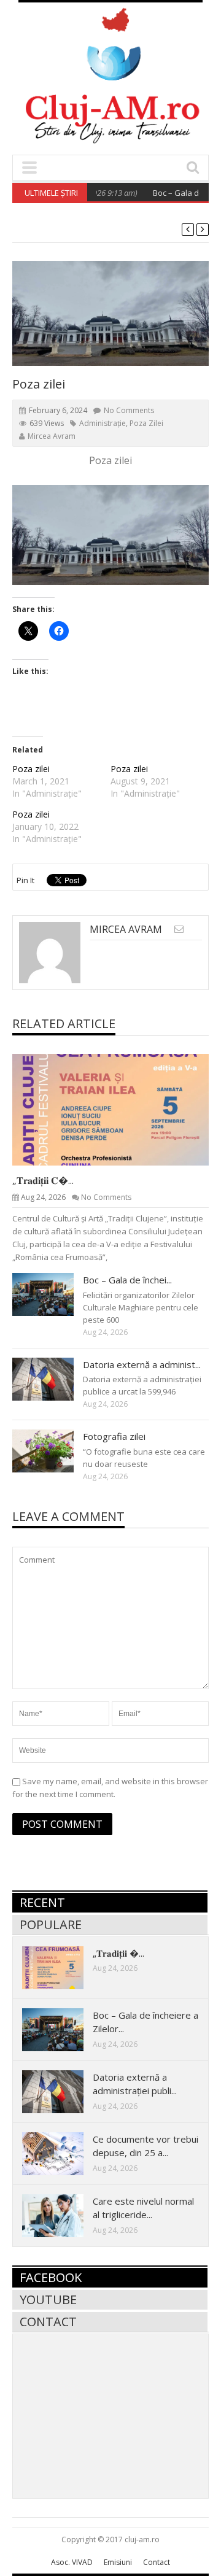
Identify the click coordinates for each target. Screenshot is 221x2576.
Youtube (48, 2299)
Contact (48, 2322)
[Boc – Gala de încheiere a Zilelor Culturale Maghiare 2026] (53, 1294)
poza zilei (146, 423)
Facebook (51, 2277)
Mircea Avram (52, 436)
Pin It (25, 880)
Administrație (103, 423)
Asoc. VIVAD (72, 2562)
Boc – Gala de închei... (127, 1280)
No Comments (129, 410)
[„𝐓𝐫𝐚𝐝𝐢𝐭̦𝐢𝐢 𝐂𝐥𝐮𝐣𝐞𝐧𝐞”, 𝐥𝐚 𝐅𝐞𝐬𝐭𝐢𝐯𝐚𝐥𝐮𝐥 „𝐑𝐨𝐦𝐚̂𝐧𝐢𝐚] (120, 1109)
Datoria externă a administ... (142, 1364)
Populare (51, 1924)
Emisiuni (118, 2562)
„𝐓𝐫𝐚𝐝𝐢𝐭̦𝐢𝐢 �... (118, 1953)
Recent (42, 1902)
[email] (179, 929)
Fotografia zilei (114, 1436)
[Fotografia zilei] (53, 1450)
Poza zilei (31, 769)
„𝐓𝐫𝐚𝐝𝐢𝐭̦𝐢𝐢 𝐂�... (43, 1180)
